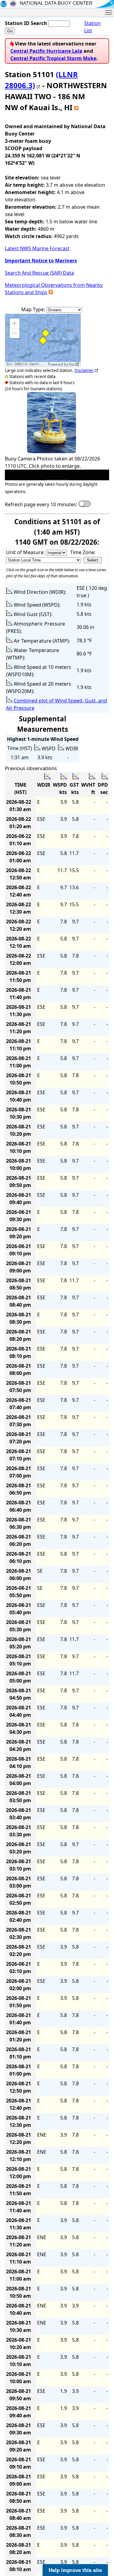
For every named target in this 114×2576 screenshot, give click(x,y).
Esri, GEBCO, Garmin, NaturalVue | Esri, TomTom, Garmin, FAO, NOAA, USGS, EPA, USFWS (27, 364)
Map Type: (34, 309)
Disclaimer (84, 370)
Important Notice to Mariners (41, 261)
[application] (43, 340)
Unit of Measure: (26, 552)
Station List (92, 27)
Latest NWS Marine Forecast (37, 248)
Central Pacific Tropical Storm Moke (53, 58)
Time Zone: (83, 552)
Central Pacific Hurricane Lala (46, 51)
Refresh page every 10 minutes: (41, 504)
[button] (15, 323)
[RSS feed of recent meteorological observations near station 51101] (51, 292)
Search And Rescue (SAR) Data (39, 273)
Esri (72, 364)
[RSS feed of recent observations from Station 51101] (76, 107)
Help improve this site (75, 2570)
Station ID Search (26, 23)
